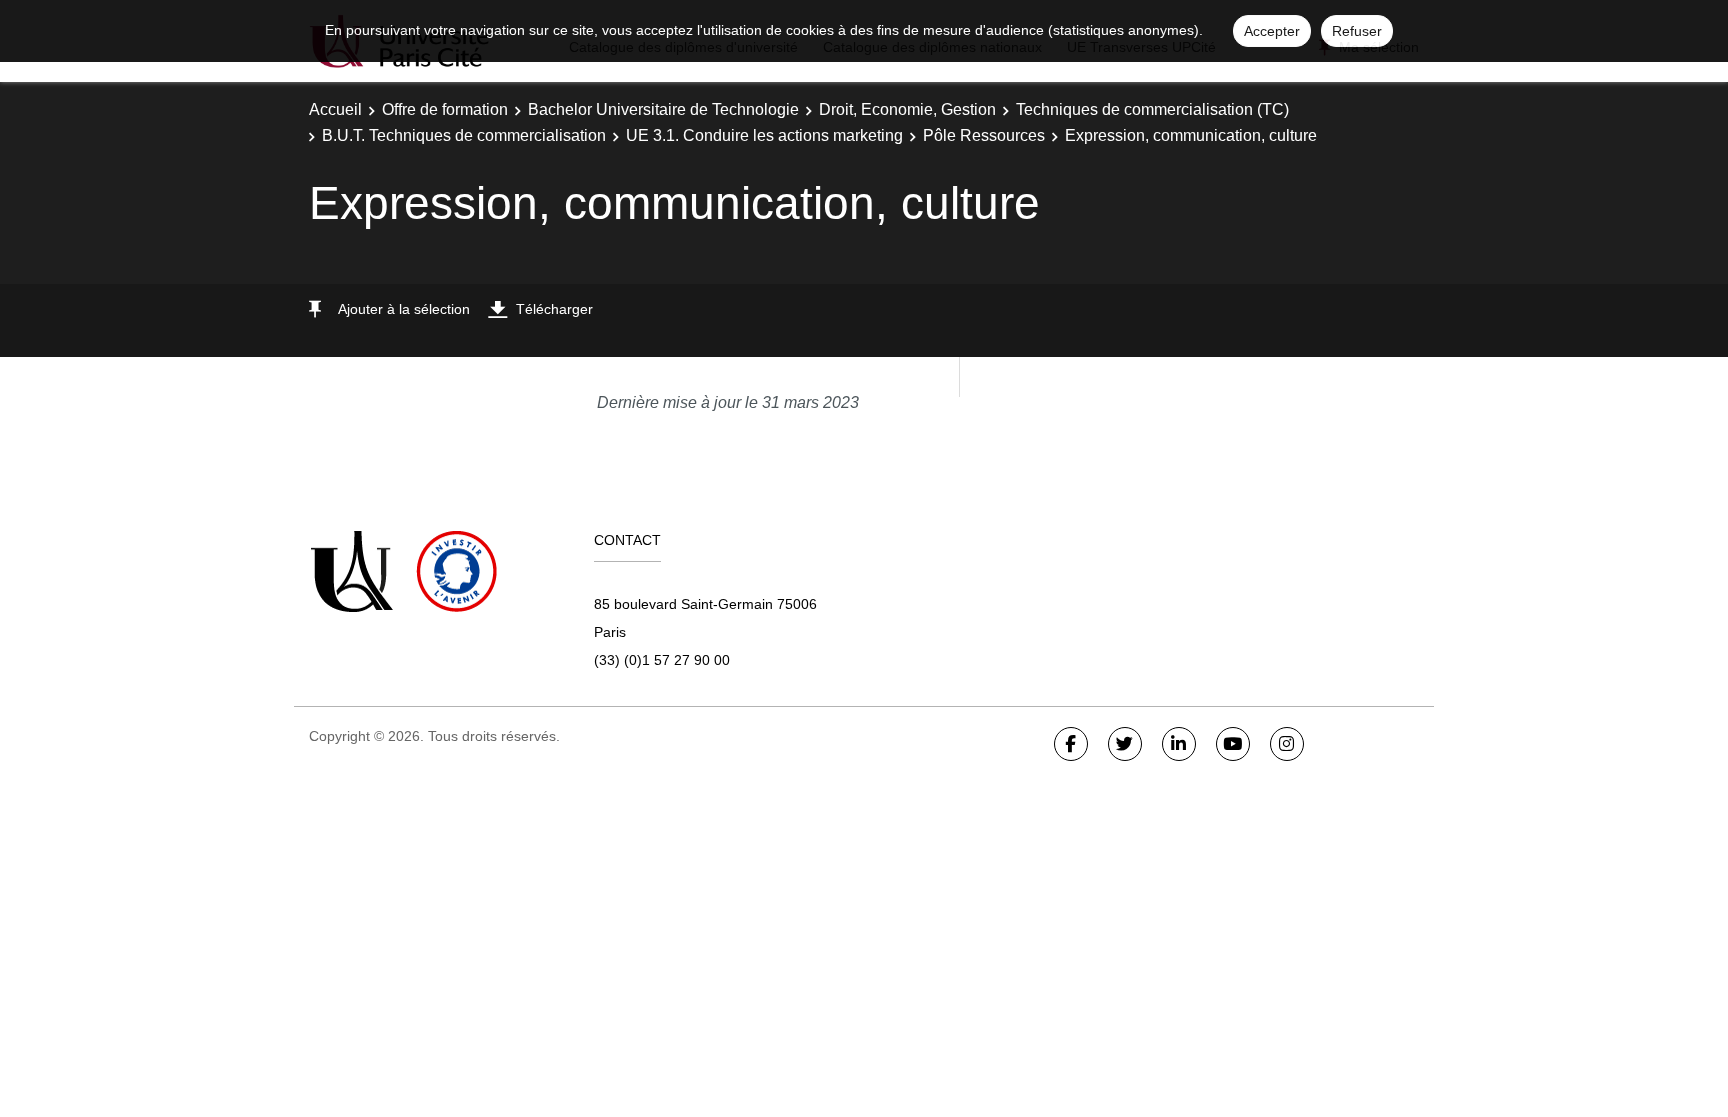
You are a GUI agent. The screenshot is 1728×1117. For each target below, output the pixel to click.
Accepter (1272, 31)
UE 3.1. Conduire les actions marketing (764, 135)
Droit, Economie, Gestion (907, 109)
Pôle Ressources (984, 135)
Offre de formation (445, 109)
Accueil (335, 109)
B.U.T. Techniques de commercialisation (464, 135)
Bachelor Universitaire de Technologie (663, 109)
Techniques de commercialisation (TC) (1152, 109)
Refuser (1357, 31)
